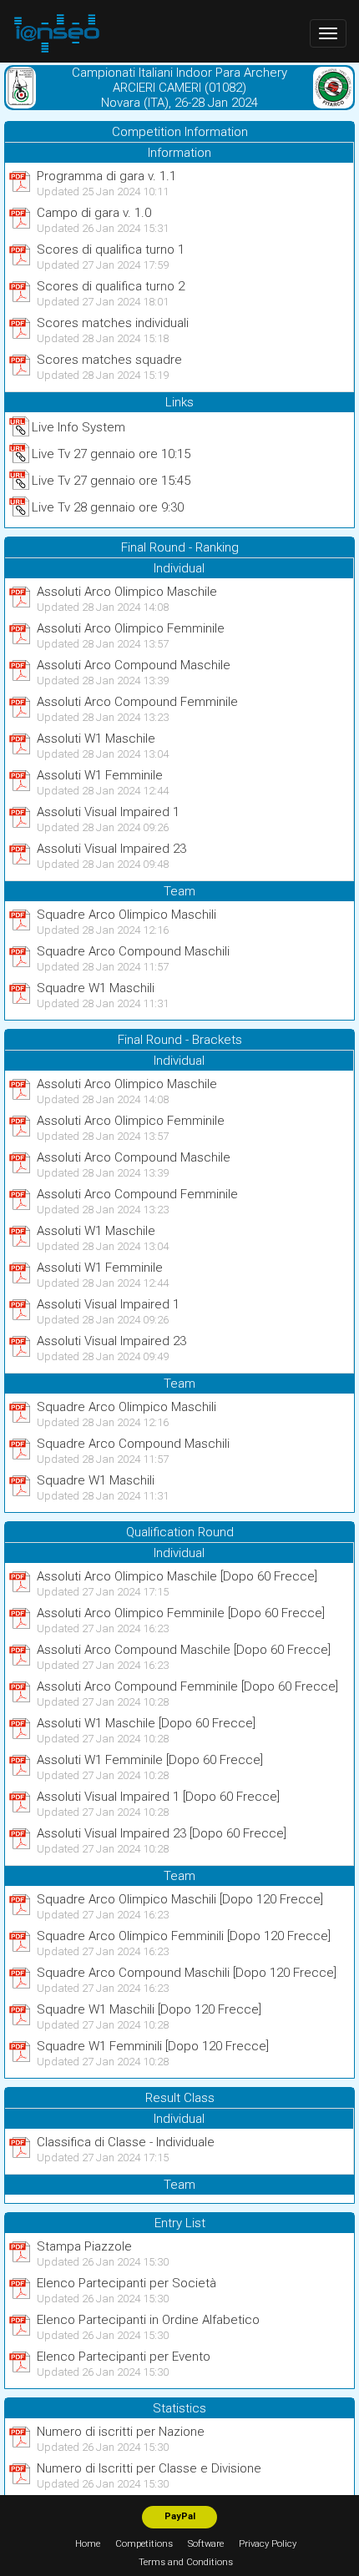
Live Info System (78, 427)
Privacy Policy (268, 2544)
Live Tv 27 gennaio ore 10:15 (111, 454)
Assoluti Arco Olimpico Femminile (131, 628)
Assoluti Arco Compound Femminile (137, 702)
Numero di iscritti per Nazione (121, 2432)
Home (88, 2544)
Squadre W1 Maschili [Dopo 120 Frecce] (149, 2009)
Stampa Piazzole (84, 2246)
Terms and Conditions (186, 2562)
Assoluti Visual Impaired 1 (108, 812)
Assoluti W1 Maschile (96, 739)
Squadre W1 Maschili (96, 988)
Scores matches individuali (113, 323)
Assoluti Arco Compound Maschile (134, 665)
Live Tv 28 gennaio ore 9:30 (108, 507)
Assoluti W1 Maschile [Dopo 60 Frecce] (146, 1723)
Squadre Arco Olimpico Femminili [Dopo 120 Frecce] (184, 1936)
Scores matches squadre (109, 360)
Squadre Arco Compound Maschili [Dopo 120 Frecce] (187, 1973)
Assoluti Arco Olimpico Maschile (127, 592)
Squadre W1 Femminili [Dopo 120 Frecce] (153, 2046)
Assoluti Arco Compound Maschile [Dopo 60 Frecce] (184, 1650)
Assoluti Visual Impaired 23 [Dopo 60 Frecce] (162, 1833)
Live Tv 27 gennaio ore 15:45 (111, 481)
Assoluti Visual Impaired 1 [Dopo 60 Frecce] (158, 1797)
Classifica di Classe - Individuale (126, 2142)
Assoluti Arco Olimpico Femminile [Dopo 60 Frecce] (181, 1613)
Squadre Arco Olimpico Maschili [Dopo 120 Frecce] (180, 1899)
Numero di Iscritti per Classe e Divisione (149, 2468)
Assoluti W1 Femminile (100, 775)
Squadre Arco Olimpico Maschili (126, 915)
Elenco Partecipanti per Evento (124, 2357)
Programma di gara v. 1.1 (106, 176)
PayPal (180, 2516)
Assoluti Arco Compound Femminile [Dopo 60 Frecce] (187, 1686)
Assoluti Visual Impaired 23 (111, 849)
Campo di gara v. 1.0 (94, 213)
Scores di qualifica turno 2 (111, 286)
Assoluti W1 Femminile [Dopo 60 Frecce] (150, 1760)
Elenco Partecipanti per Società (126, 2283)
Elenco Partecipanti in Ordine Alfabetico (148, 2320)
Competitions (144, 2544)
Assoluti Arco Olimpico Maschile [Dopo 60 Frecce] (177, 1576)
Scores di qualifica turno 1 (111, 250)
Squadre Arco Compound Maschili (133, 951)
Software (206, 2544)
